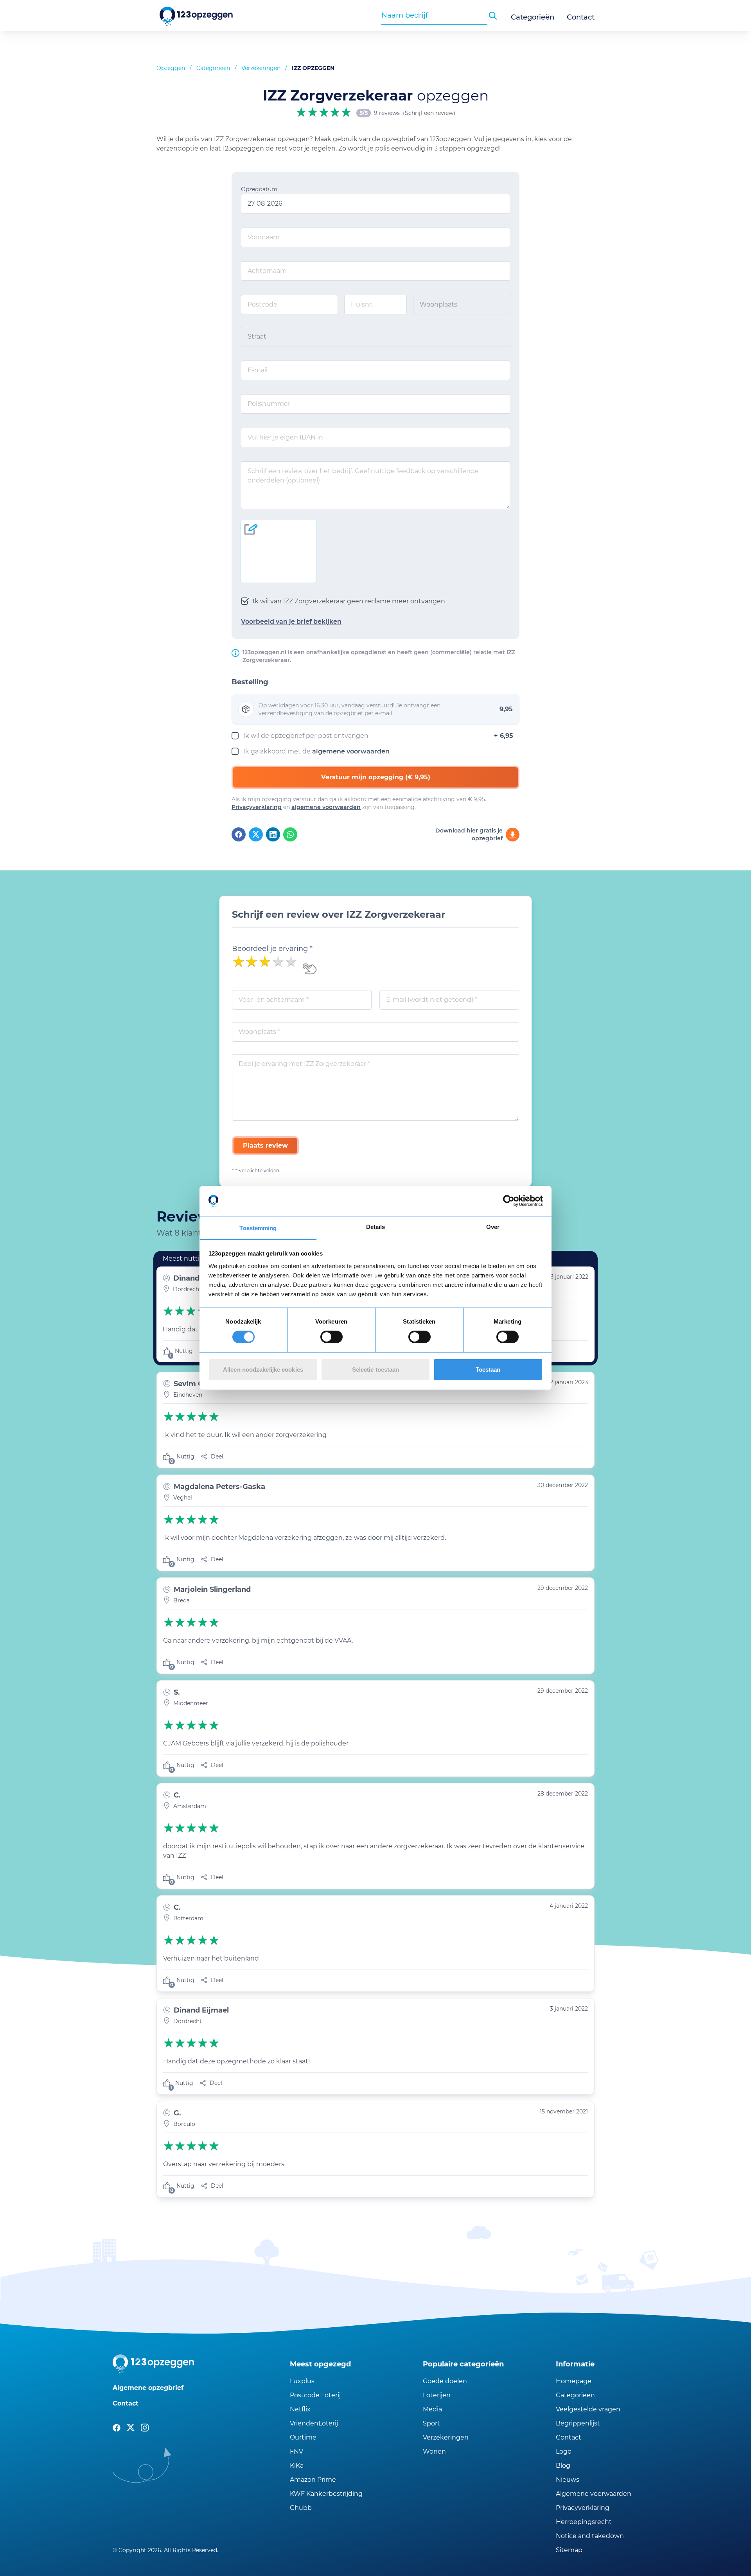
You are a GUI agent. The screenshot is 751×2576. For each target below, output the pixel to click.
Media (432, 2409)
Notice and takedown (590, 2536)
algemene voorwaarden (351, 751)
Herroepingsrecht (584, 2522)
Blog (563, 2466)
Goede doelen (445, 2381)
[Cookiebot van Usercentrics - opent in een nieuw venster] (509, 1201)
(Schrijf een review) (429, 113)
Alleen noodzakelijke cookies (263, 1370)
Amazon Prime (313, 2480)
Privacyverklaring (257, 807)
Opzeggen (171, 68)
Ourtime (303, 2437)
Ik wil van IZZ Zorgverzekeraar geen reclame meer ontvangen (349, 601)
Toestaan (488, 1370)
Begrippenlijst (578, 2423)
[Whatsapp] (290, 834)
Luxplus (302, 2381)
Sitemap (569, 2550)
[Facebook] (239, 834)
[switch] (331, 1337)
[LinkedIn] (273, 834)
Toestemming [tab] (258, 1228)
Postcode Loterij (315, 2395)
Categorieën (533, 17)
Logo (564, 2451)
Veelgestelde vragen (588, 2409)
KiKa (297, 2466)
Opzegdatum (259, 189)
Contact (581, 17)
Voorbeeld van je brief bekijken (291, 622)
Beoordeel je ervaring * (272, 949)
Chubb (301, 2508)
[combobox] (434, 15)
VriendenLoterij (314, 2423)
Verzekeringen (261, 68)
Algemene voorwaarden (594, 2494)
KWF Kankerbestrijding (326, 2494)
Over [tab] (493, 1227)
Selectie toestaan (376, 1370)
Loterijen (437, 2395)
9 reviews (387, 113)
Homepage (574, 2381)
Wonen (434, 2451)
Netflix (300, 2409)
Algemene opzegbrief (148, 2388)
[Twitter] (256, 834)
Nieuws (568, 2480)
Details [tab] (376, 1227)
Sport (431, 2423)
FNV (296, 2451)
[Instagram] (145, 2428)
